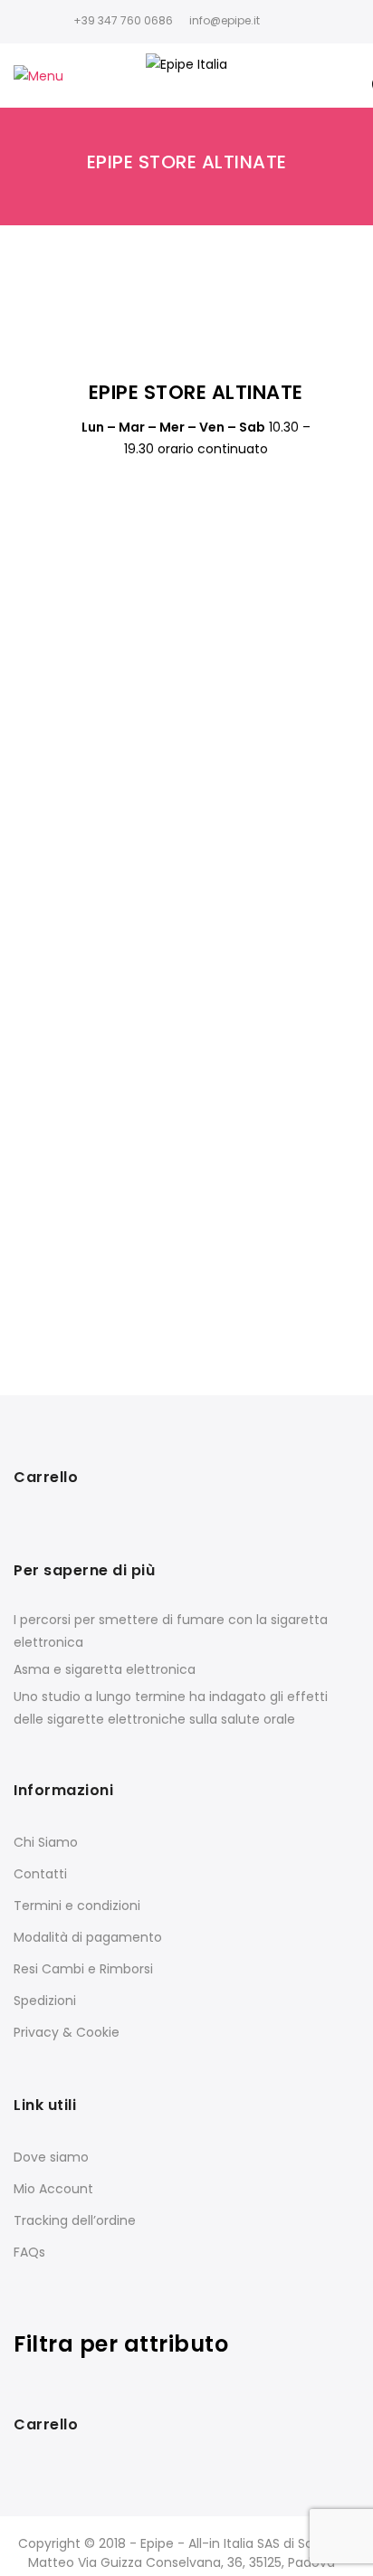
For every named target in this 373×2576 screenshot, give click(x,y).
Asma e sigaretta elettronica (105, 1669)
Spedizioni (45, 2001)
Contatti (40, 1874)
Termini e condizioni (77, 1906)
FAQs (29, 2252)
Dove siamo (51, 2157)
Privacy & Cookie (67, 2032)
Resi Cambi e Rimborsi (83, 1969)
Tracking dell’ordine (75, 2220)
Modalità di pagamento (88, 1937)
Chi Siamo (46, 1842)
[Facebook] (283, 20)
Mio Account (53, 2189)
